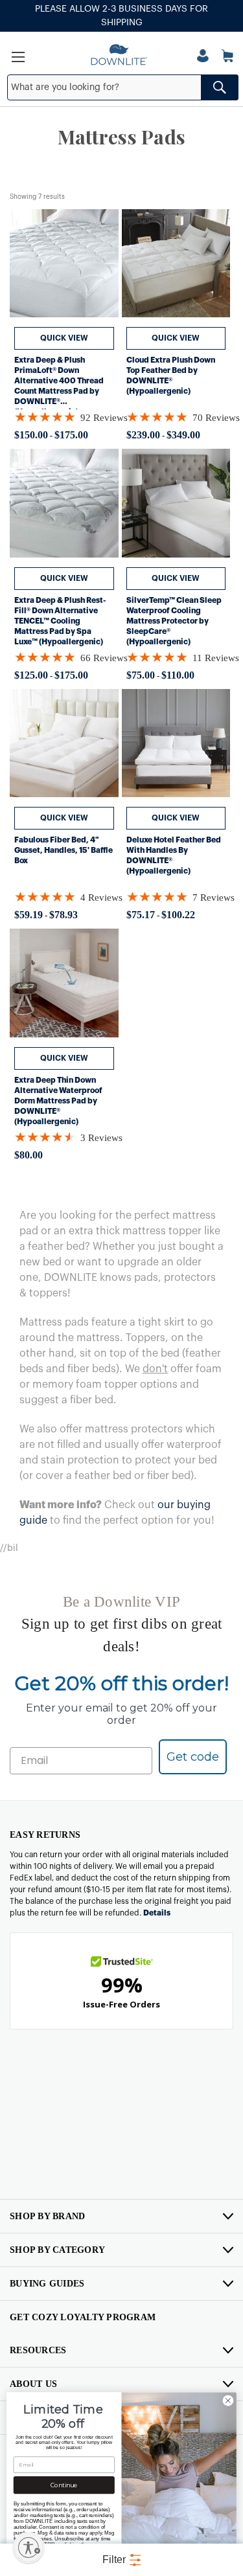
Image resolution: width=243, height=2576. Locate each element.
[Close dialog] (228, 2401)
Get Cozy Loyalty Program (83, 2317)
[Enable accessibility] (29, 2548)
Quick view (64, 338)
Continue (64, 2485)
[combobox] (122, 87)
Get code (193, 1757)
